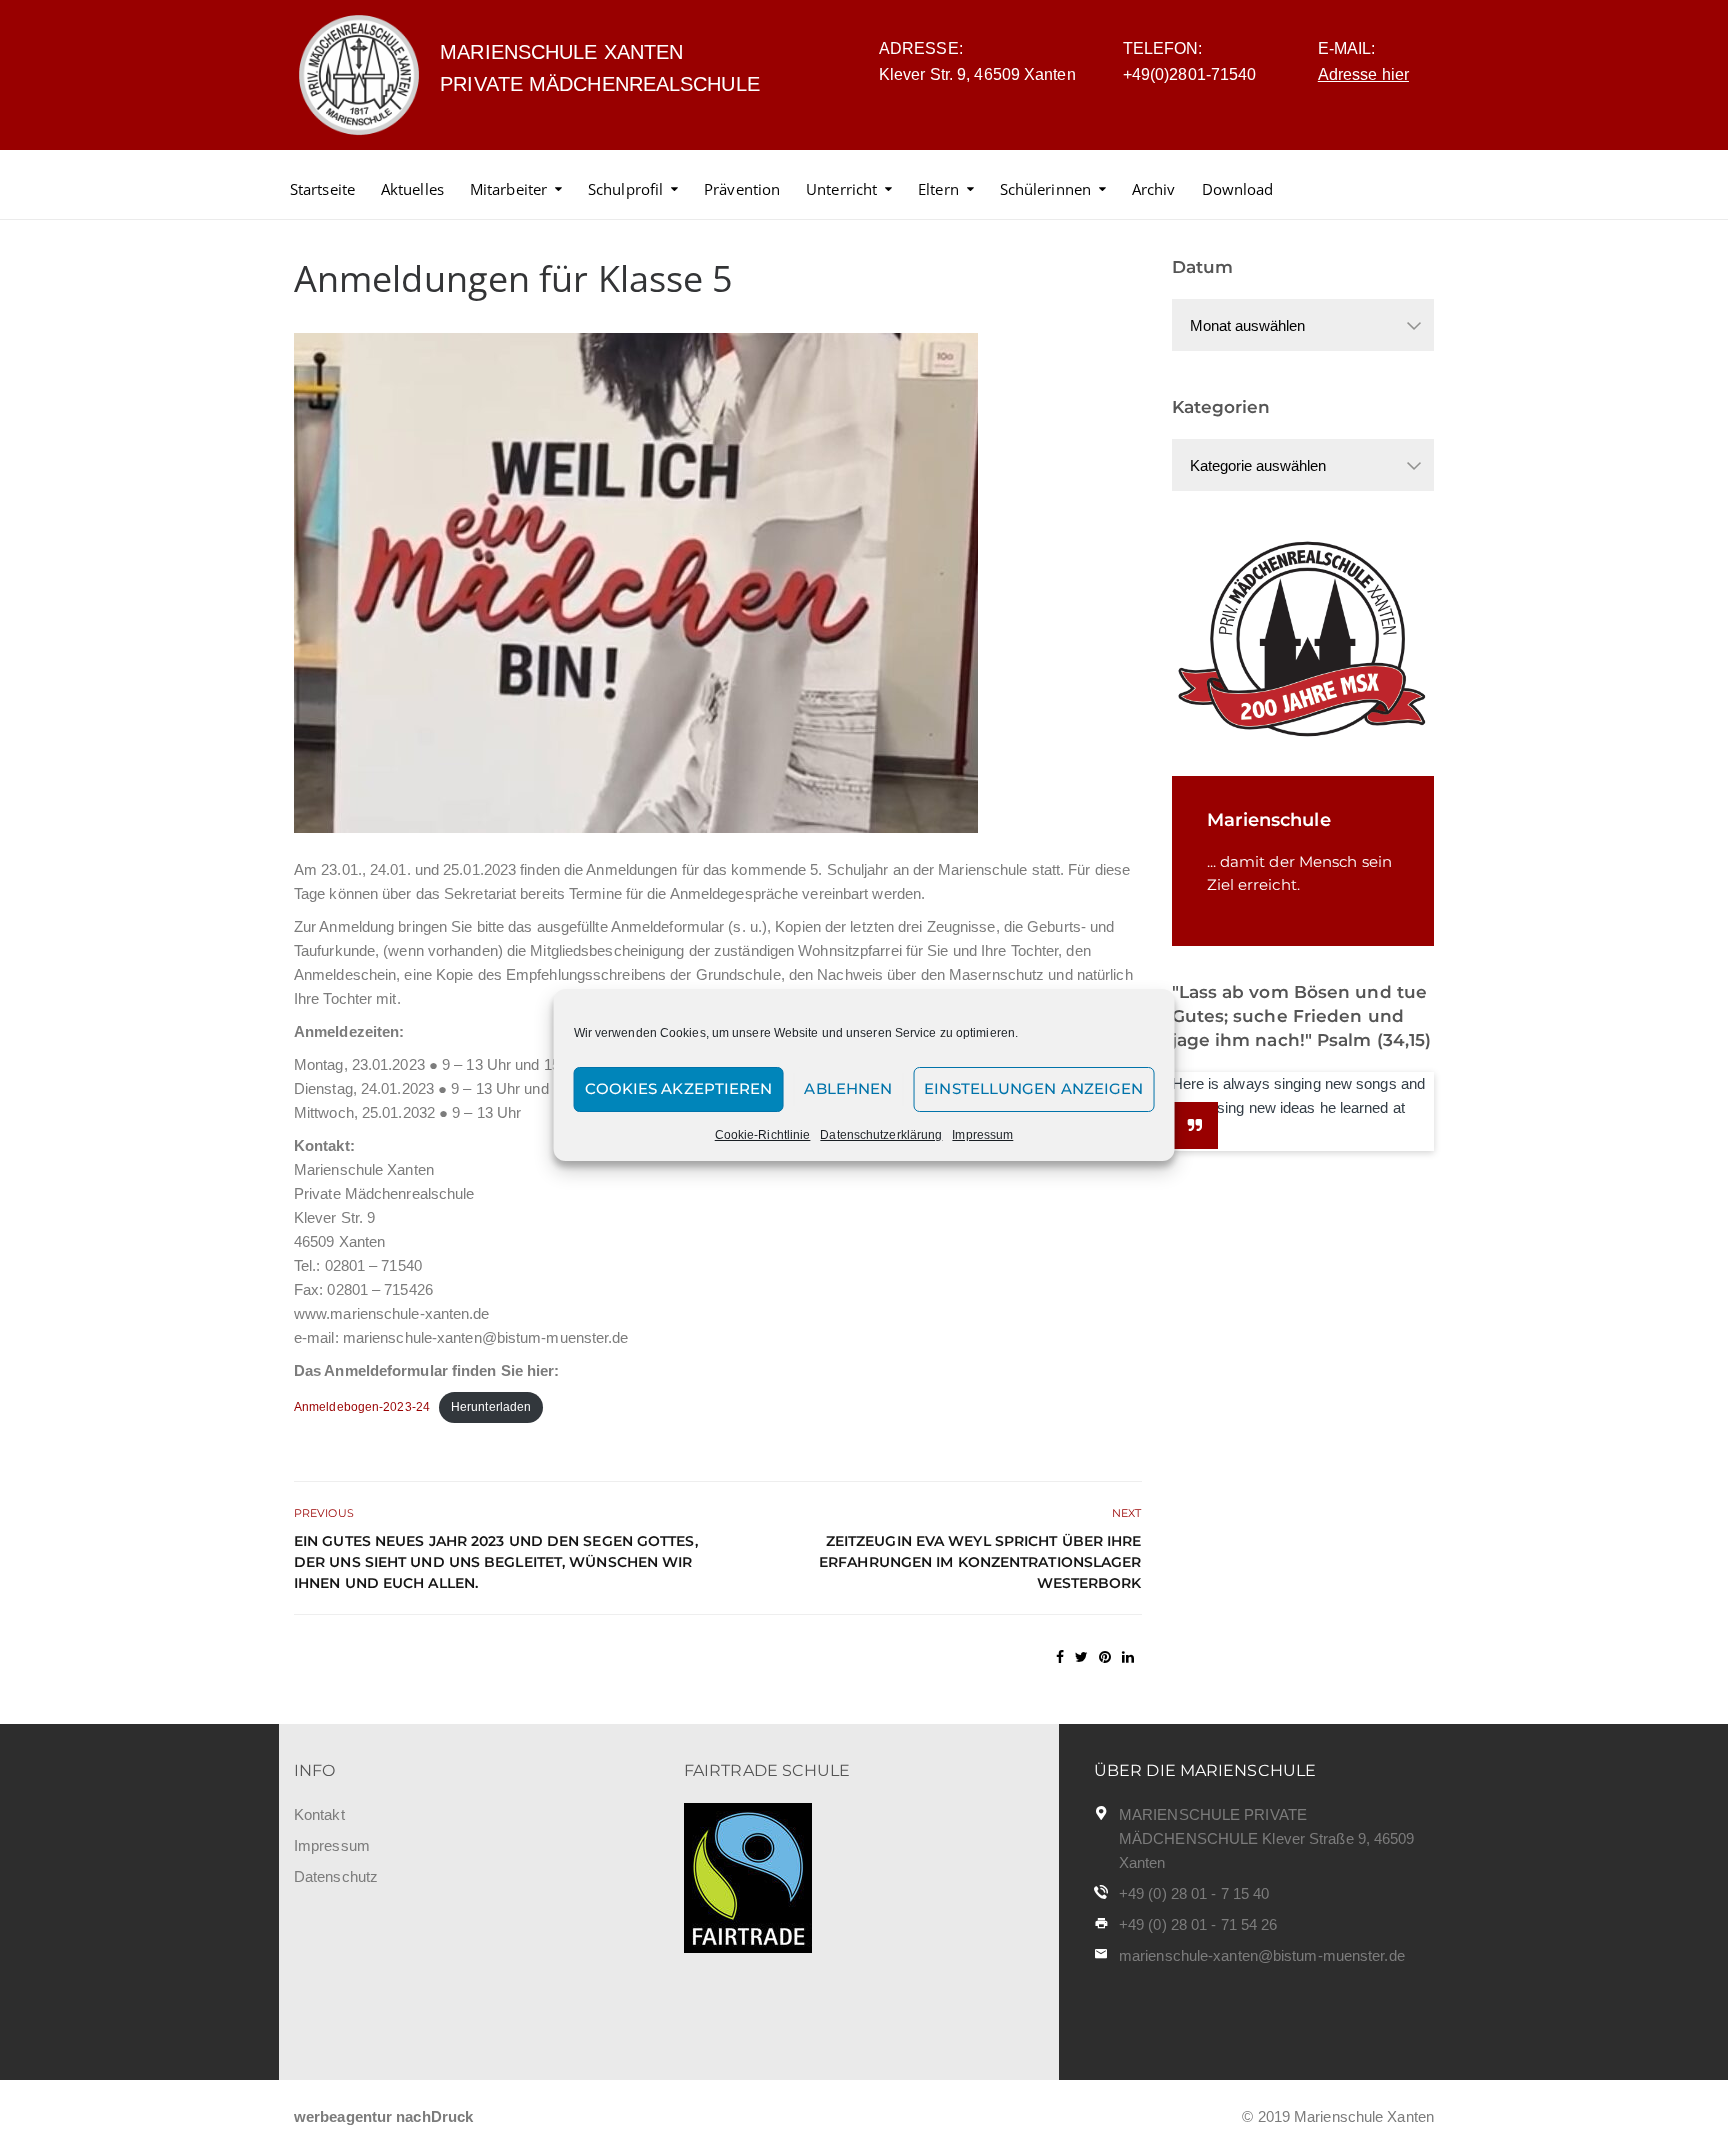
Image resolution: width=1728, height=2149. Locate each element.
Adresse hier (1363, 74)
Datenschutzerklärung (881, 1135)
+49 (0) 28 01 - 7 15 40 (1194, 1893)
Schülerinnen (1045, 189)
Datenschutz (336, 1876)
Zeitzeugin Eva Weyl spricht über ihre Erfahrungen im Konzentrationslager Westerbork (980, 1562)
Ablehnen (848, 1088)
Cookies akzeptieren (679, 1088)
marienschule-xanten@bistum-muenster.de (1262, 1955)
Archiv (1154, 189)
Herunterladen (491, 1407)
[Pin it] (1105, 1657)
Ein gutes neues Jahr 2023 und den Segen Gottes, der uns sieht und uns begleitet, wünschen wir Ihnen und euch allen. (496, 1562)
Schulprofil (625, 189)
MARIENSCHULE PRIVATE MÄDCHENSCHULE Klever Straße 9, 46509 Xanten (1267, 1838)
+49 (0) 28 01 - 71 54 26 (1198, 1924)
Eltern (938, 189)
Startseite (322, 189)
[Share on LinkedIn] (1128, 1657)
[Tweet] (1081, 1657)
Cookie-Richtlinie (763, 1135)
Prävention (742, 189)
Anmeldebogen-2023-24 (362, 1407)
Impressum (982, 1135)
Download (1238, 189)
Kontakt (319, 1814)
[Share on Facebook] (1060, 1657)
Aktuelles (412, 189)
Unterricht (841, 189)
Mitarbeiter (508, 189)
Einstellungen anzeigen (1033, 1088)
